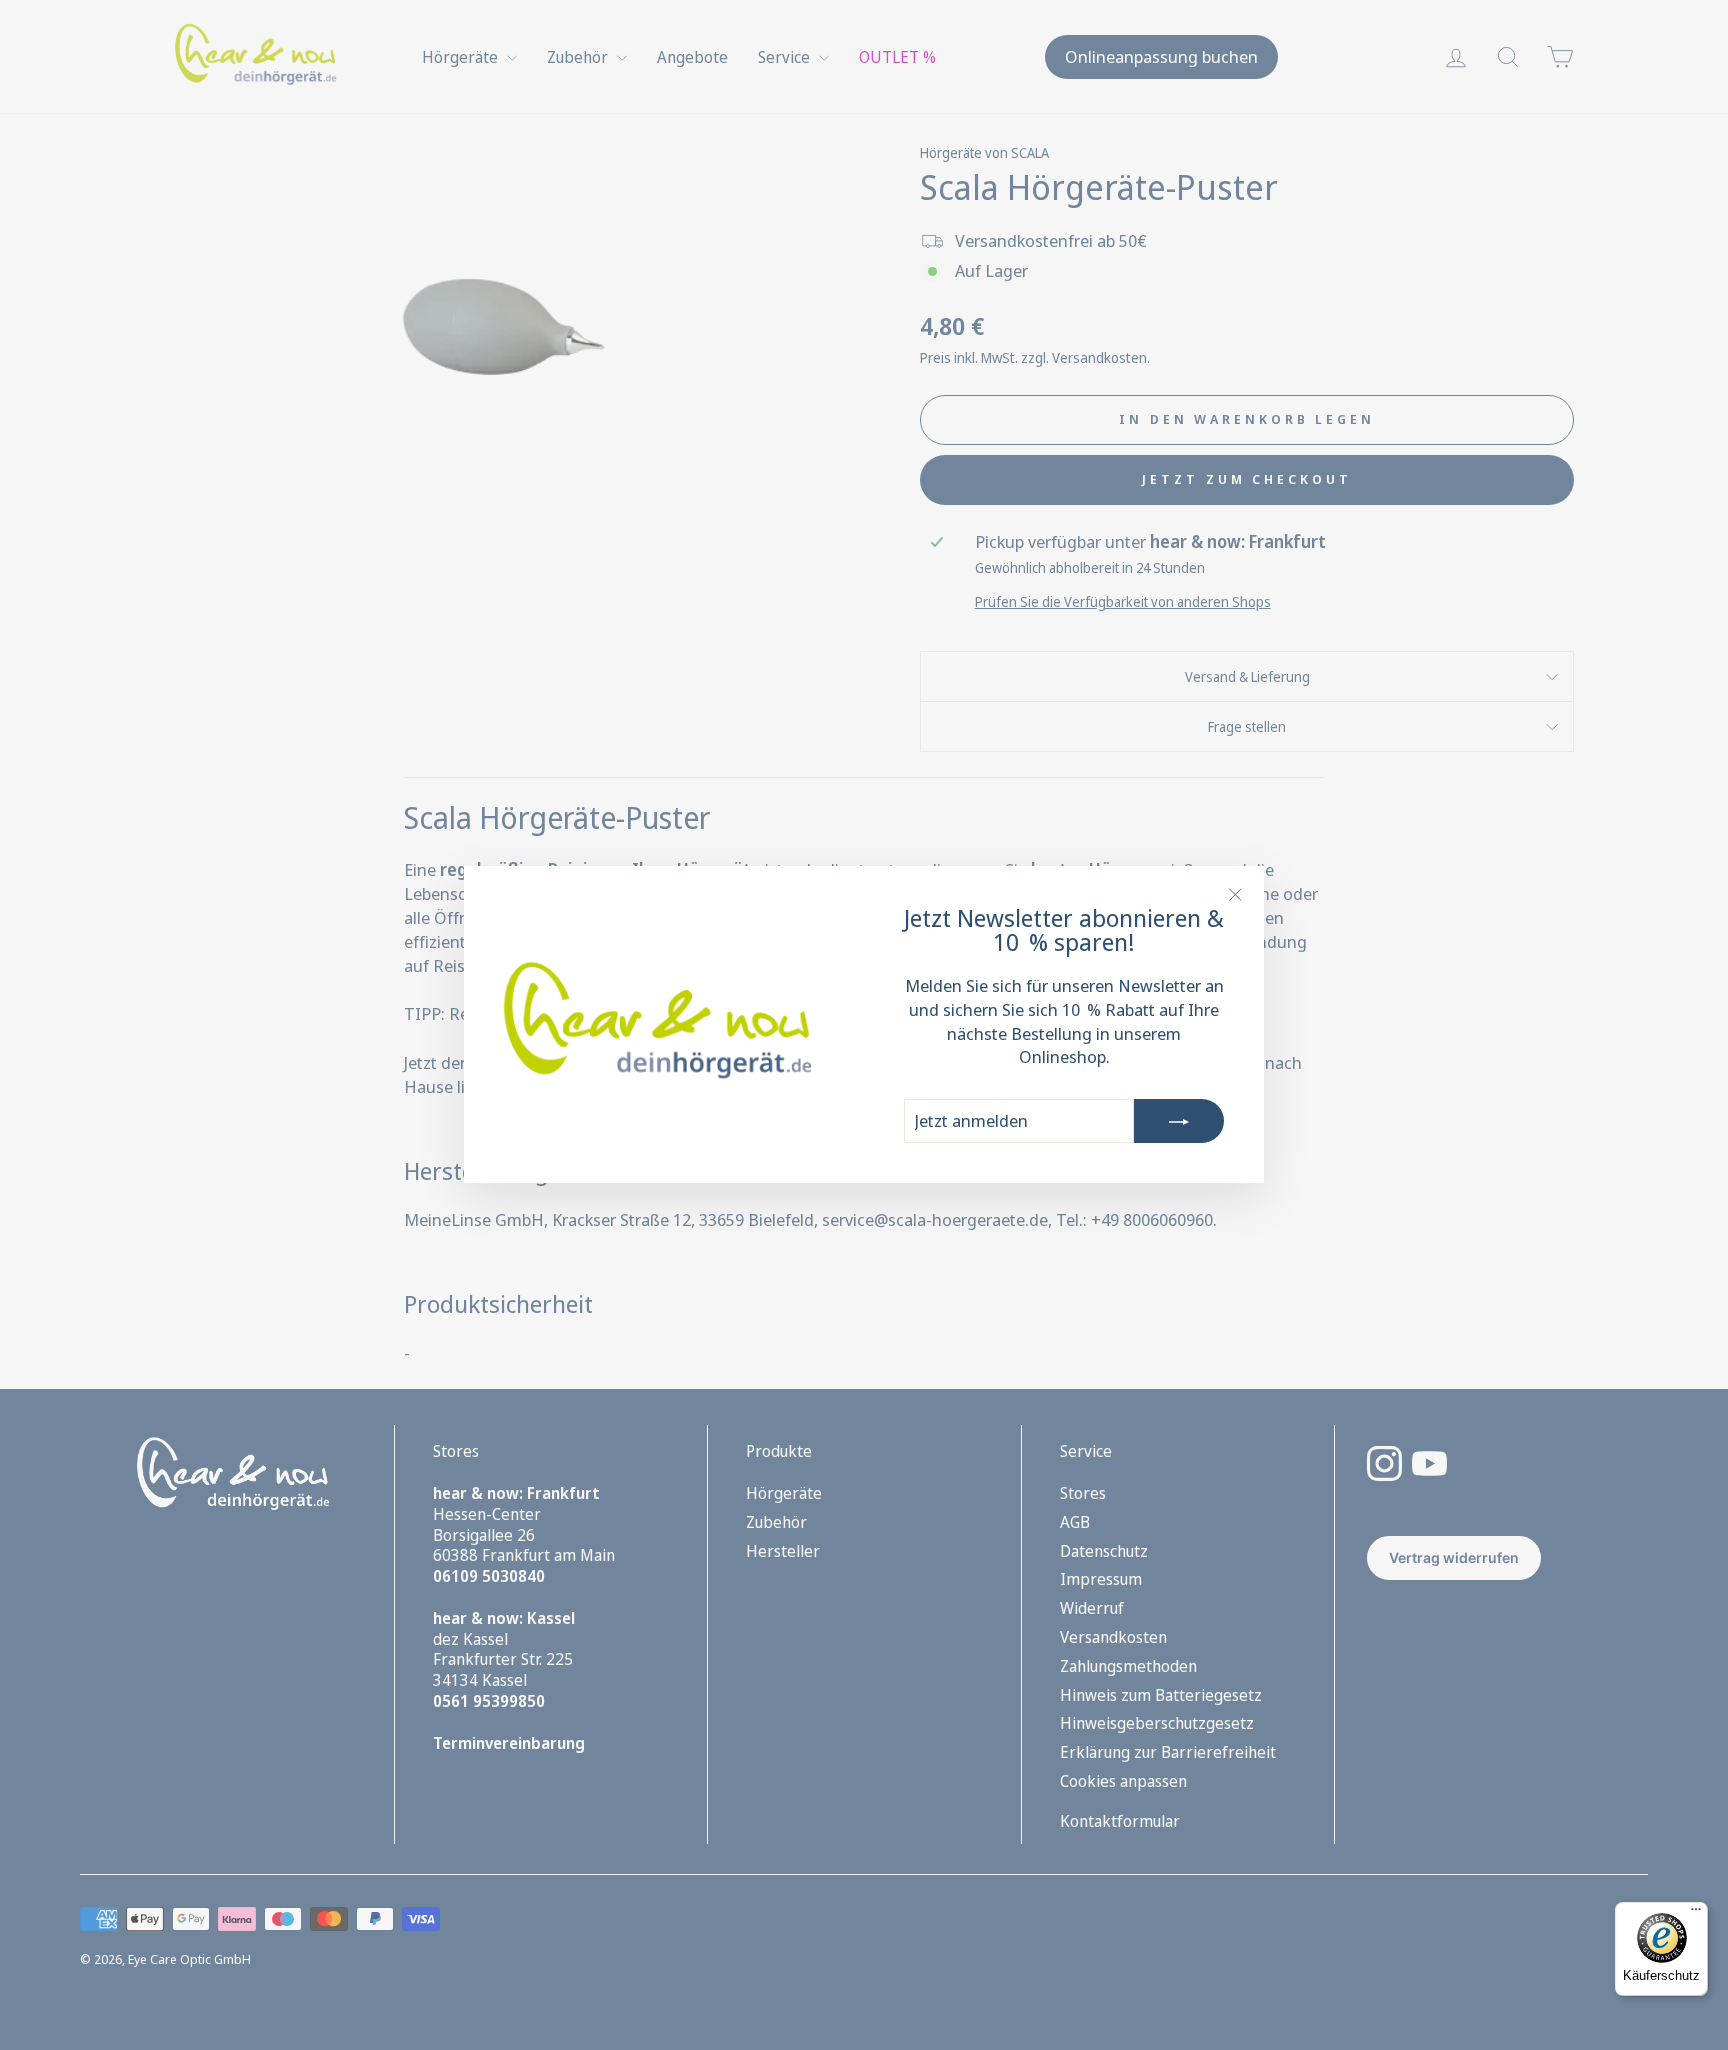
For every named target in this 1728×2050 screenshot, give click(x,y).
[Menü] (1696, 1914)
